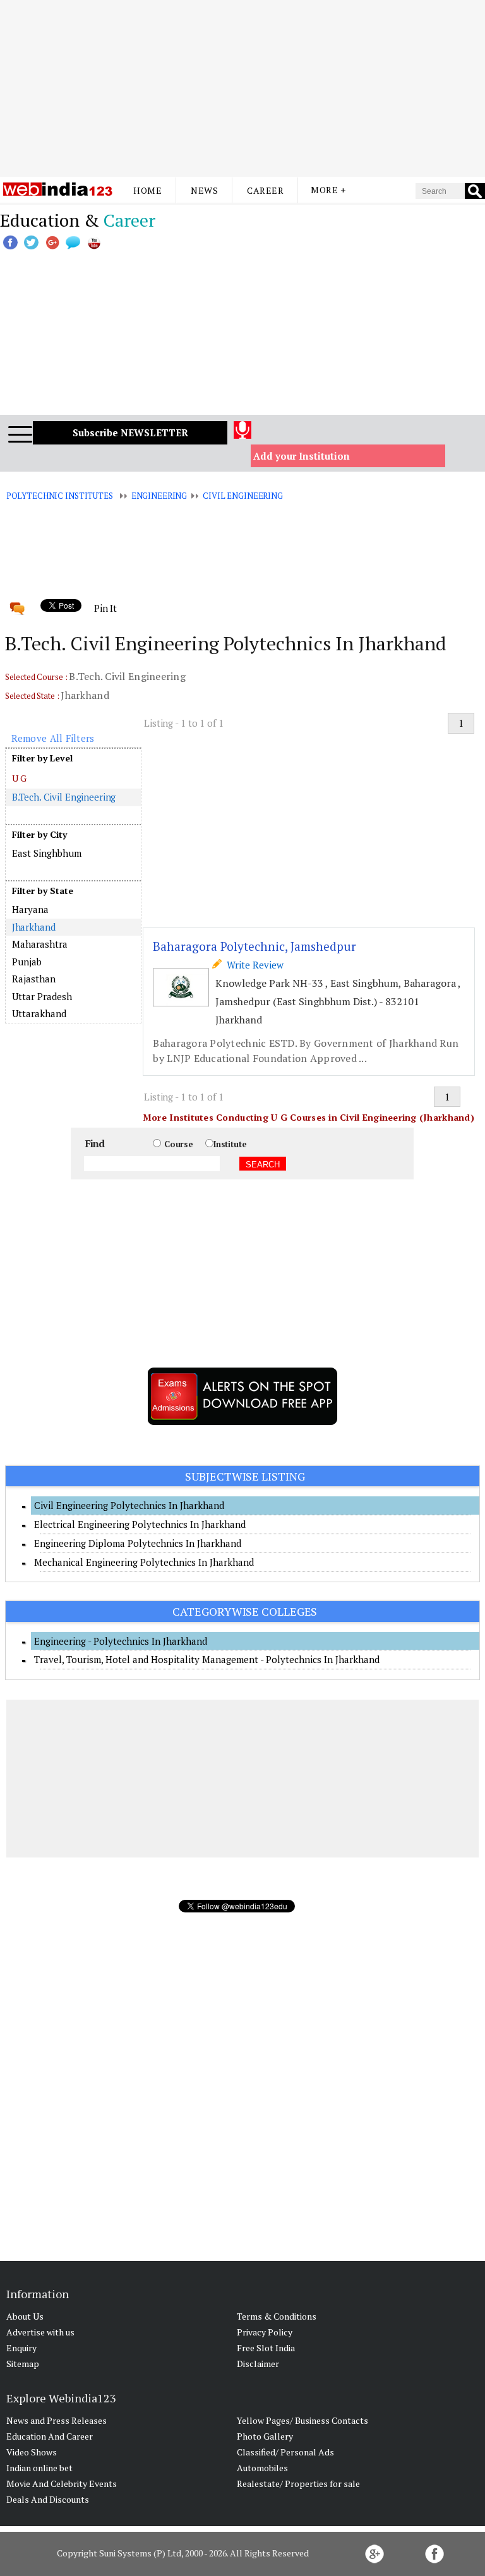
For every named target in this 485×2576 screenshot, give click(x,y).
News (204, 190)
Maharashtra (40, 944)
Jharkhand (34, 927)
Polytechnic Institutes (60, 496)
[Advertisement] (242, 88)
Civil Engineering (243, 496)
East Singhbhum (47, 853)
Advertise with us (40, 2332)
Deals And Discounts (48, 2499)
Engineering (159, 496)
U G (20, 778)
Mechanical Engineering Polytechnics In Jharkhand (144, 1562)
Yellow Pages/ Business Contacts (302, 2420)
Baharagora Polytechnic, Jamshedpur (254, 946)
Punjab (27, 962)
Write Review (253, 965)
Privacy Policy (265, 2332)
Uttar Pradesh (42, 996)
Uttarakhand (39, 1013)
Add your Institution (302, 456)
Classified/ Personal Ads (285, 2452)
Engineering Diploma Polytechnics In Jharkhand (138, 1543)
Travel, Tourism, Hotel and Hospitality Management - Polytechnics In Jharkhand (207, 1659)
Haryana (30, 909)
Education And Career (50, 2436)
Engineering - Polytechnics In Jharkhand (121, 1641)
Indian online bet (39, 2468)
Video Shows (32, 2452)
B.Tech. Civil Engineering (64, 797)
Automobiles (262, 2468)
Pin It (105, 608)
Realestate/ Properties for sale (298, 2484)
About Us (25, 2316)
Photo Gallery (265, 2436)
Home (147, 190)
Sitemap (23, 2364)
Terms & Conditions (277, 2316)
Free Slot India (266, 2348)
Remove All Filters (53, 738)
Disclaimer (258, 2364)
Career (265, 190)
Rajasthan (34, 979)
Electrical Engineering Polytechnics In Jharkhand (140, 1524)
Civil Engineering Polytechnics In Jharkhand (129, 1505)
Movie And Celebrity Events (62, 2484)
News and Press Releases (57, 2420)
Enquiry (21, 2348)
